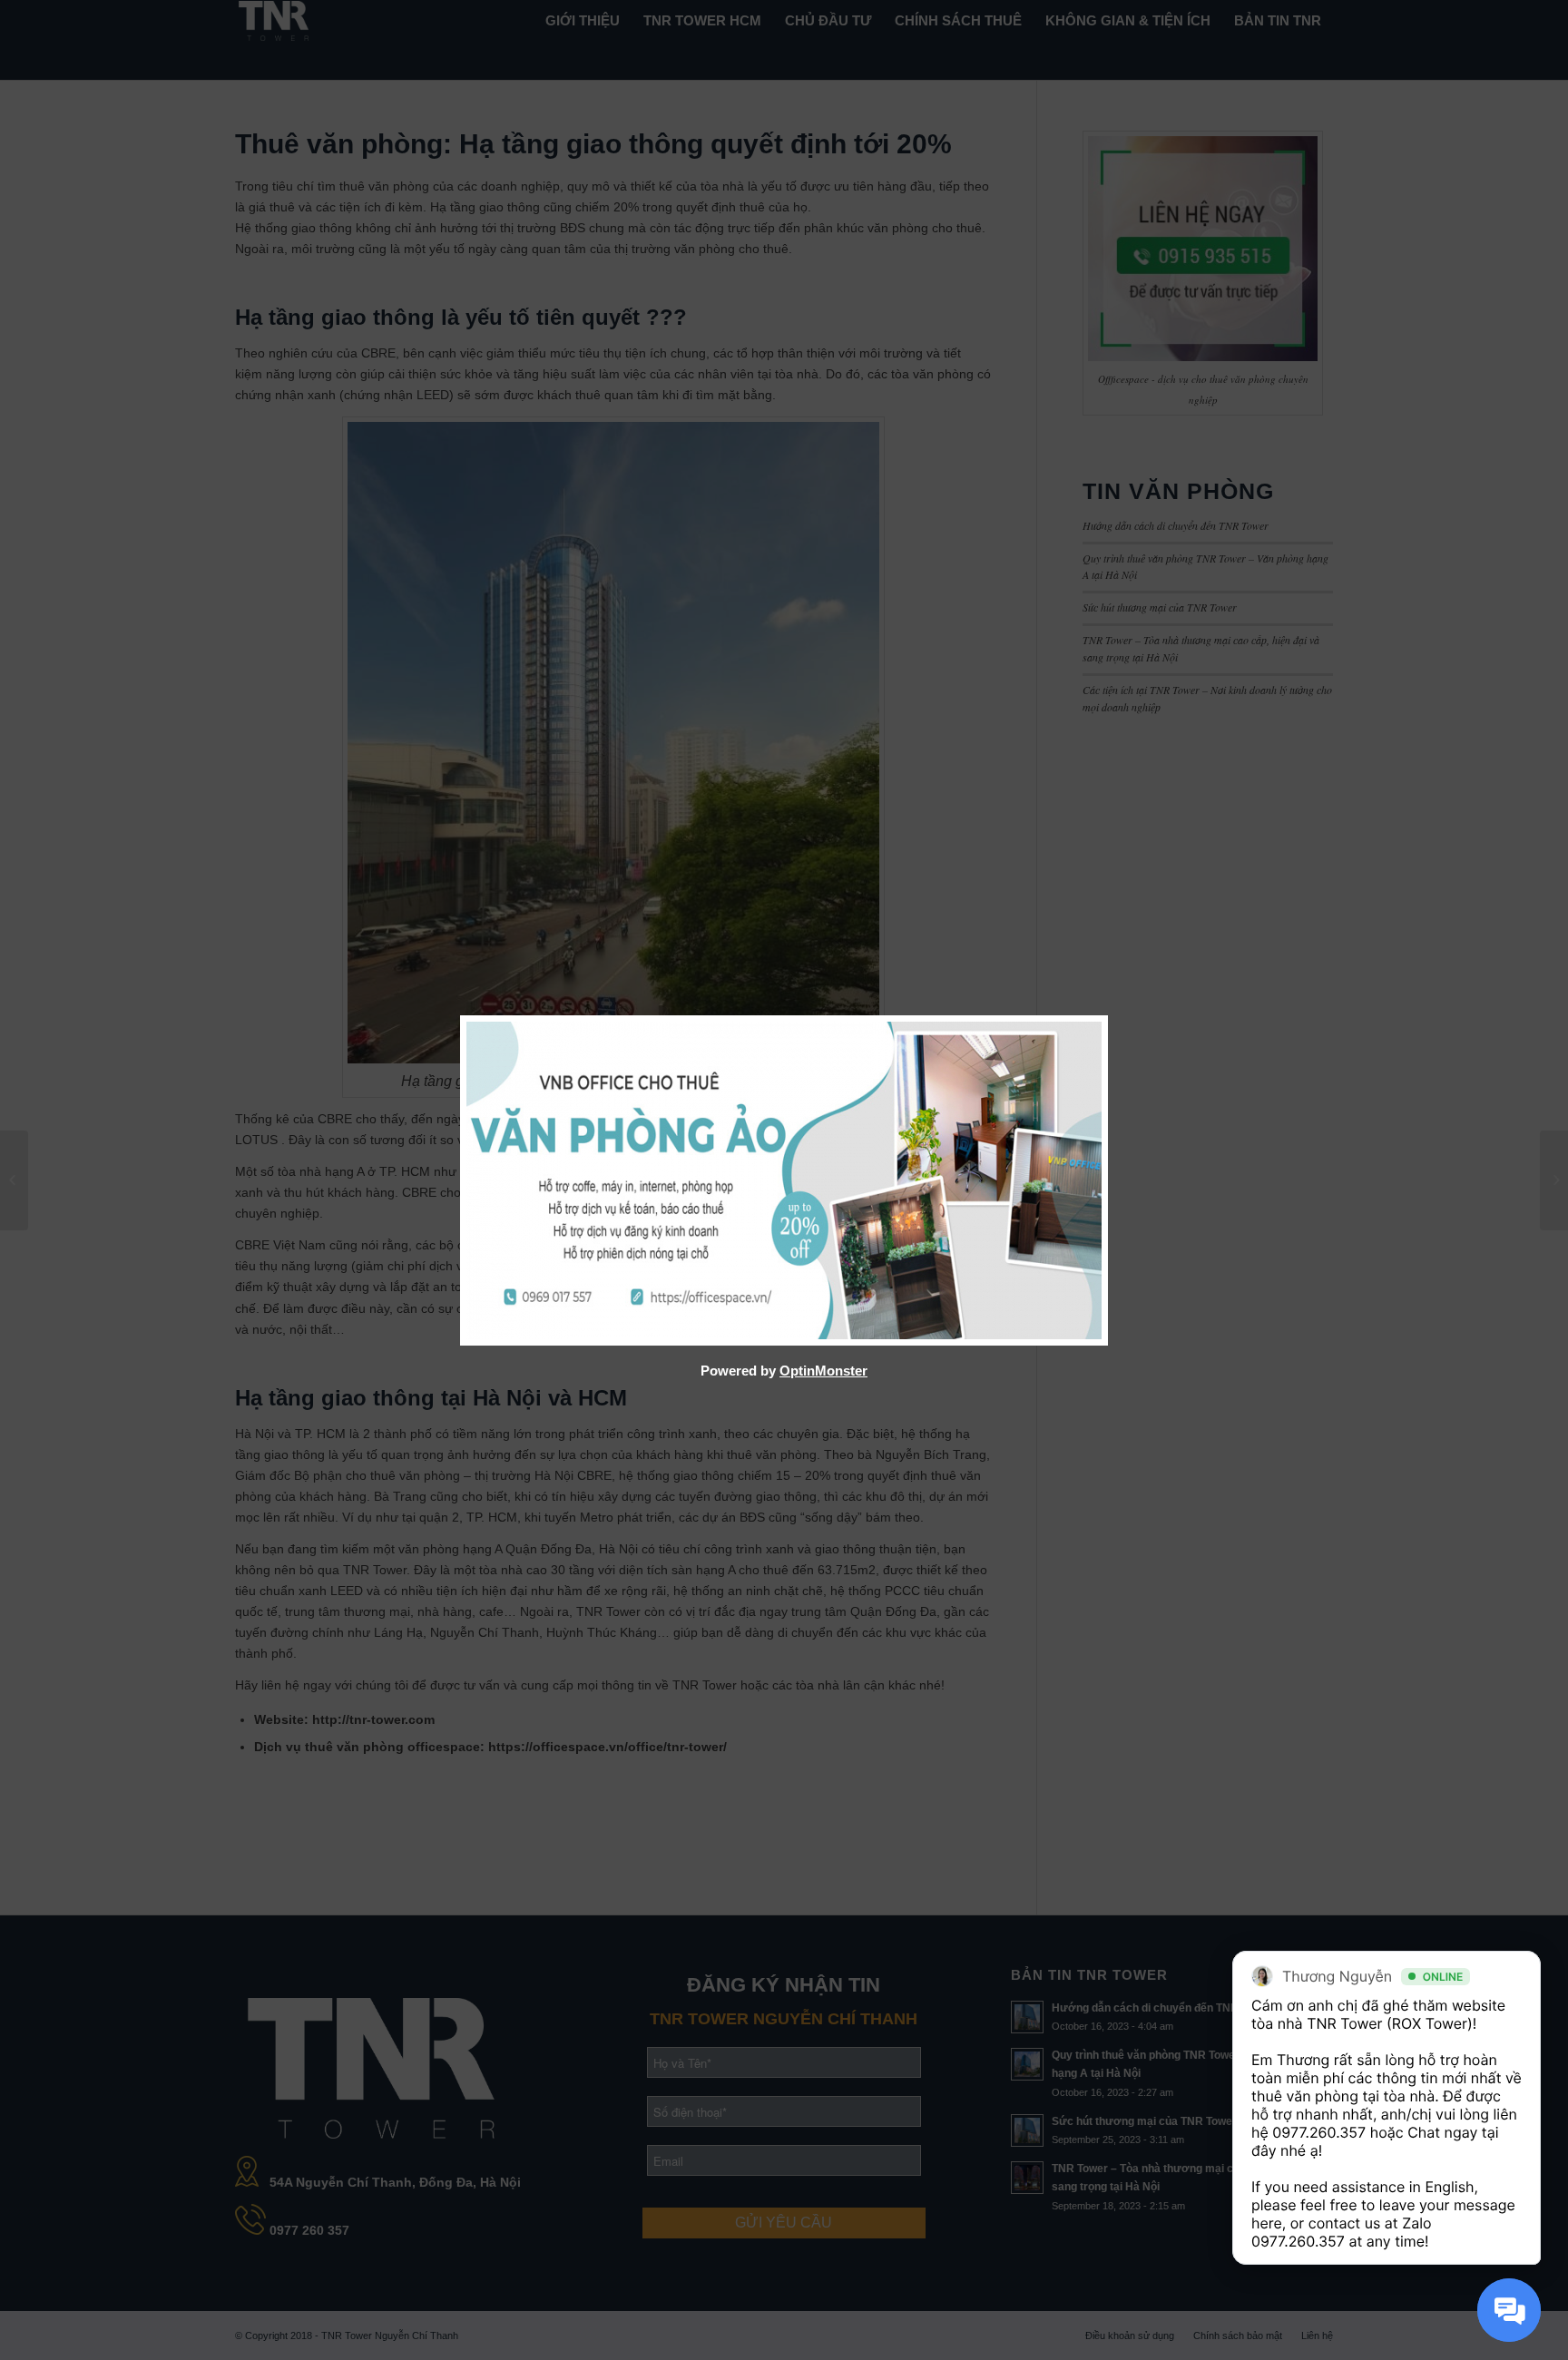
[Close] (1103, 1020)
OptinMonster (823, 1371)
